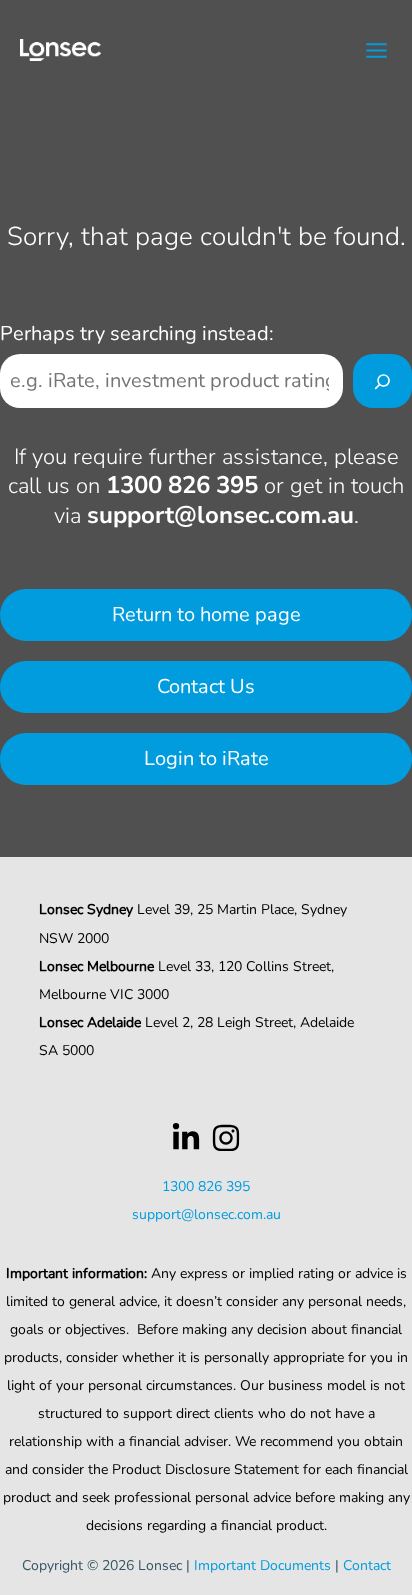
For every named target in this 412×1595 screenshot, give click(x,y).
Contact (367, 1565)
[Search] (382, 381)
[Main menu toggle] (377, 50)
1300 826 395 (182, 485)
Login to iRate (206, 758)
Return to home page (206, 614)
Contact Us (206, 686)
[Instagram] (226, 1138)
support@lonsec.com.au (220, 515)
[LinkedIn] (186, 1138)
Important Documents (262, 1565)
